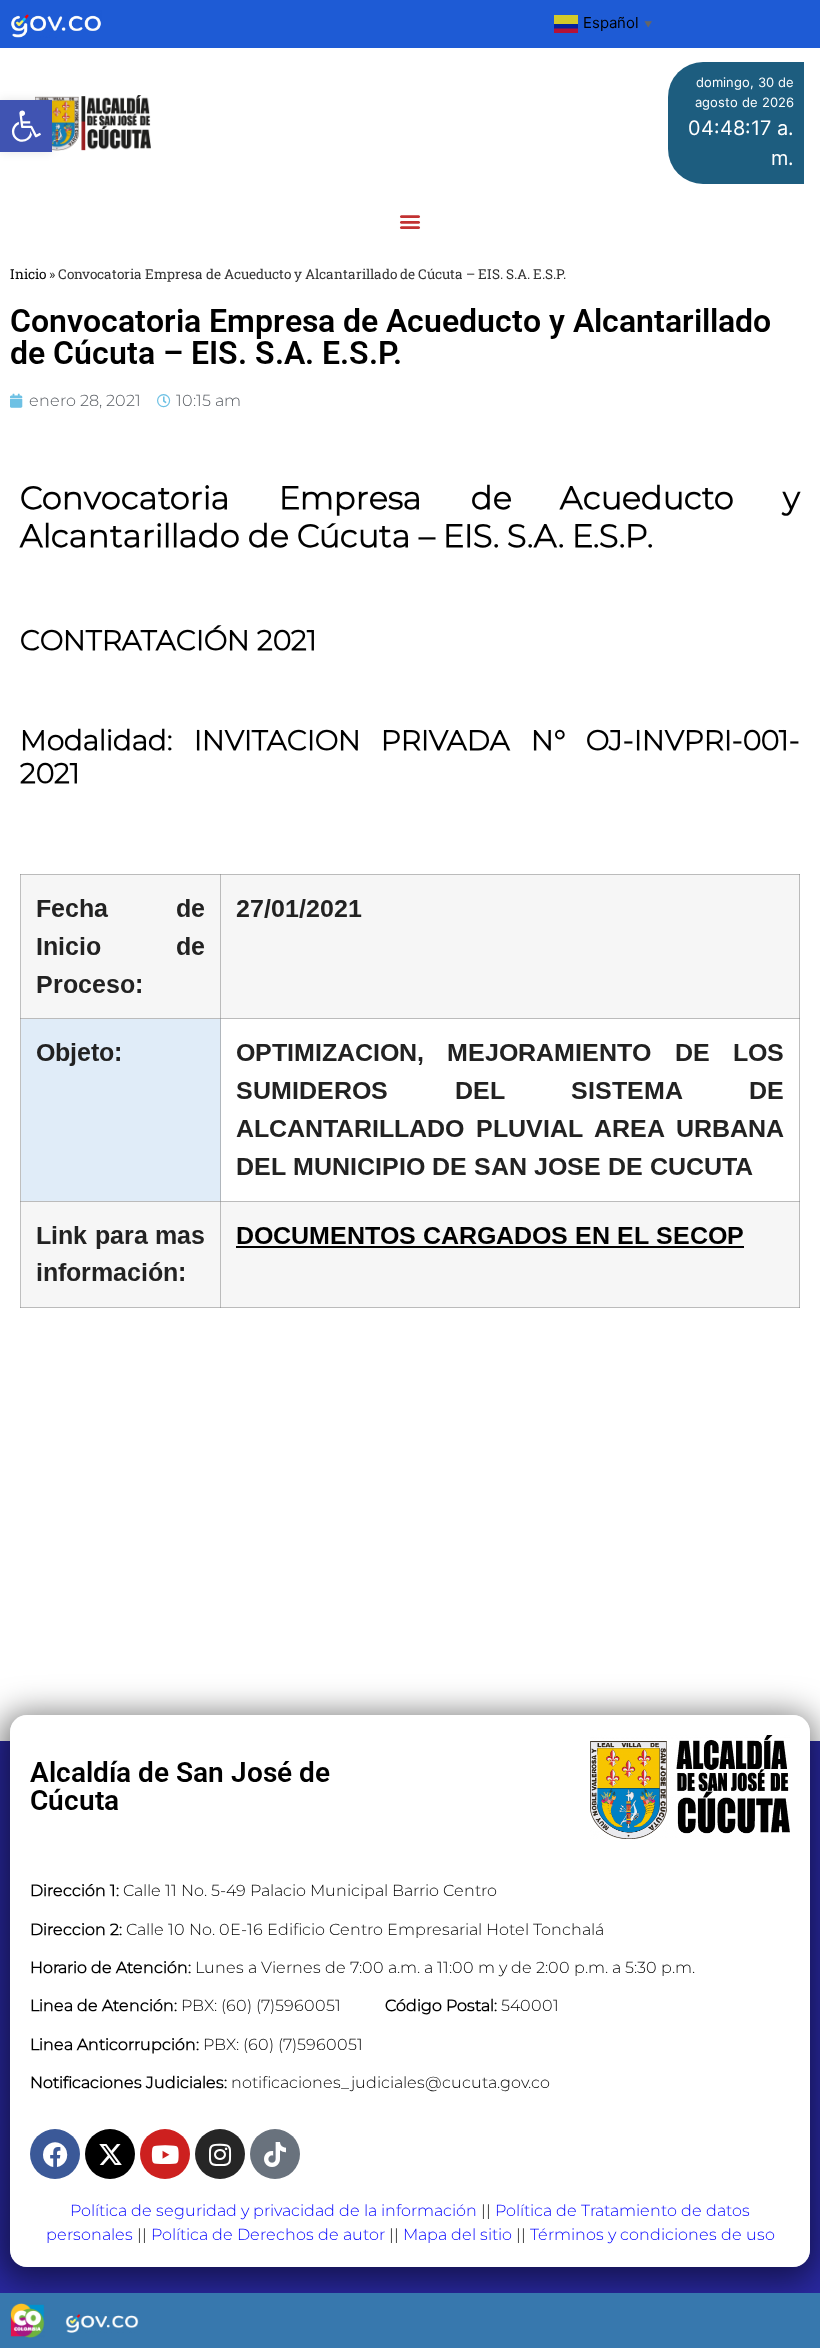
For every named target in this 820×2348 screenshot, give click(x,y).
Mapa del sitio (457, 2234)
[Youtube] (165, 2154)
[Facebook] (55, 2154)
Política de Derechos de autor (268, 2234)
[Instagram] (220, 2154)
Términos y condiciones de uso (652, 2234)
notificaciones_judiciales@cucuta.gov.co (390, 2082)
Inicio (28, 274)
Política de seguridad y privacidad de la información (273, 2210)
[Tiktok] (275, 2154)
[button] (26, 126)
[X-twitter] (110, 2154)
